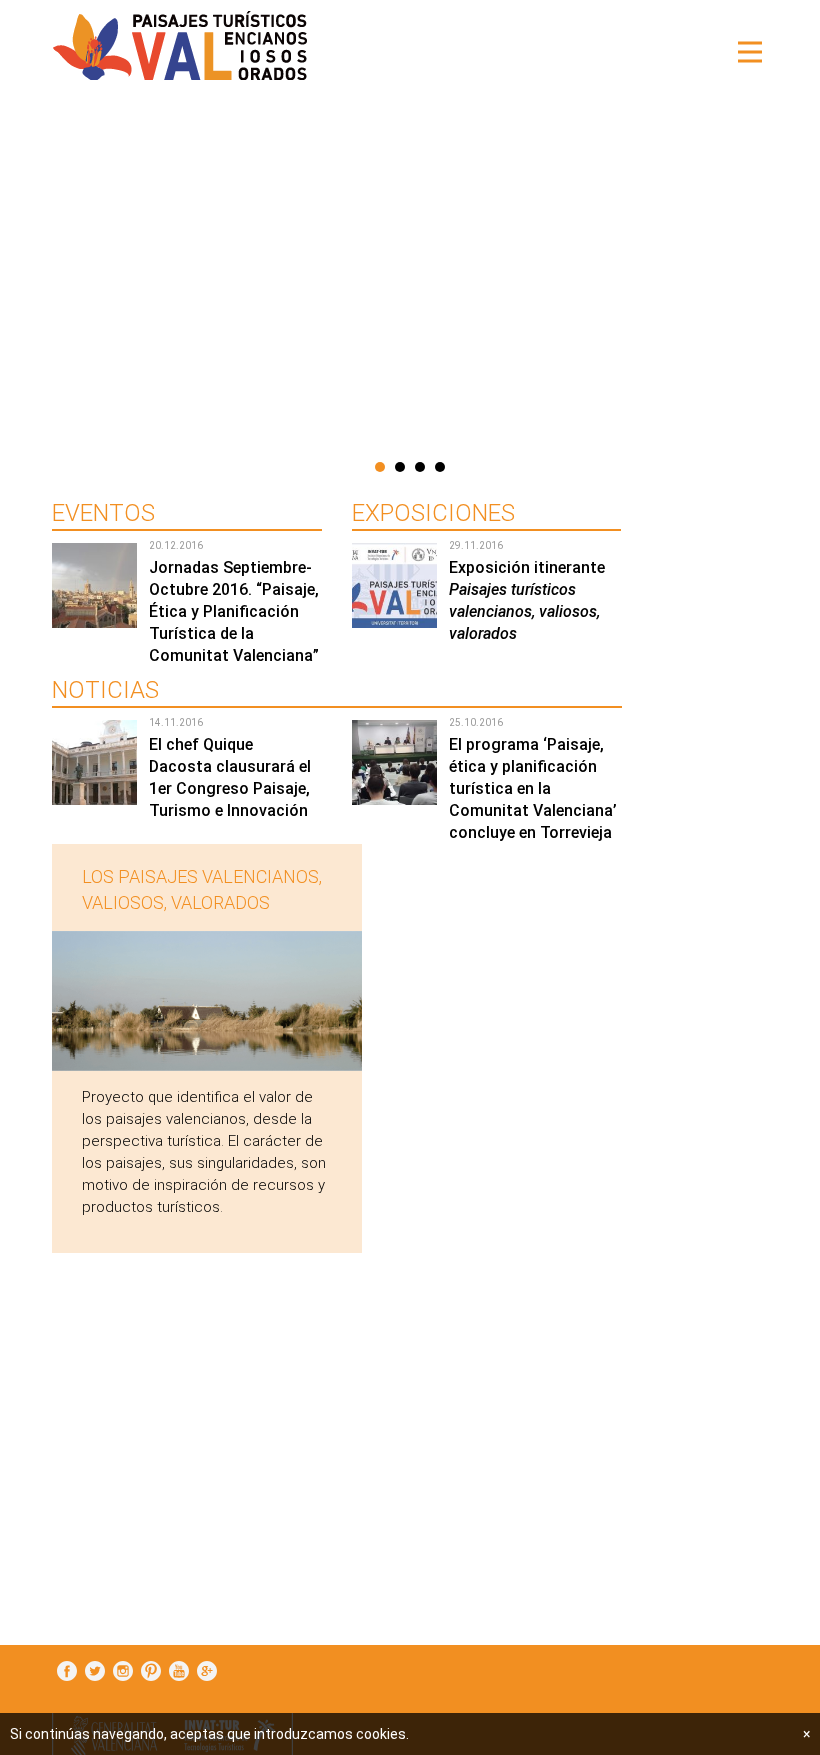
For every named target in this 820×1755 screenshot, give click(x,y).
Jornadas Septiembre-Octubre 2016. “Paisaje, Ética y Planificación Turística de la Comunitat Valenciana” (234, 611)
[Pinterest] (151, 1672)
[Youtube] (179, 1672)
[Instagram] (123, 1672)
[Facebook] (67, 1672)
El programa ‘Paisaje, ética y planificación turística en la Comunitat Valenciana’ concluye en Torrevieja (533, 788)
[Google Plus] (207, 1672)
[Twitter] (95, 1672)
